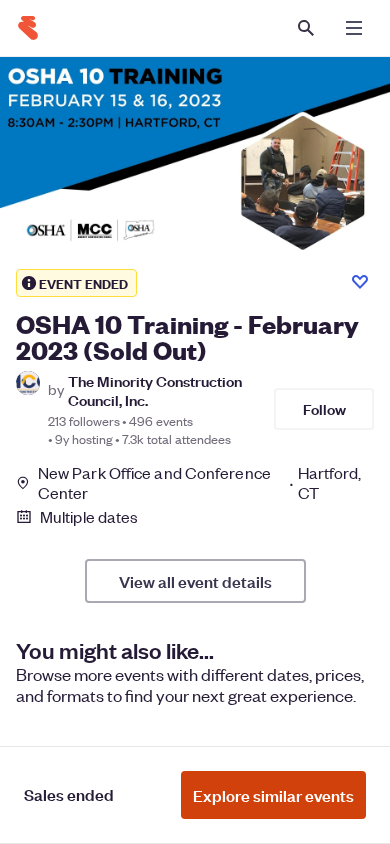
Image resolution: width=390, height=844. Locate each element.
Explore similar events (273, 795)
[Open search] (306, 28)
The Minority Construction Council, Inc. (155, 390)
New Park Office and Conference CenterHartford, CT (200, 483)
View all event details (195, 581)
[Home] (28, 28)
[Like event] (360, 282)
